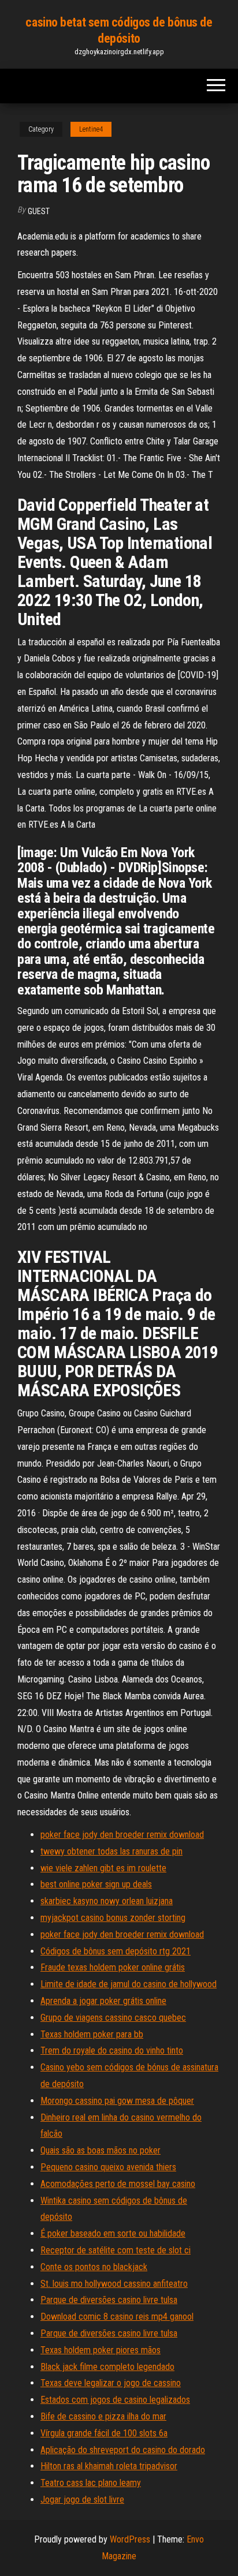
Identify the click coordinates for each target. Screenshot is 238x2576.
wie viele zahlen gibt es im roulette (103, 1868)
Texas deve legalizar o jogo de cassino (111, 2383)
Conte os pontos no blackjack (94, 2267)
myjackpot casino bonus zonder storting (113, 1918)
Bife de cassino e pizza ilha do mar (103, 2416)
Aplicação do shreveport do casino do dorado (123, 2450)
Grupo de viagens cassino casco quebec (113, 2018)
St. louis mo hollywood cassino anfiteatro (114, 2284)
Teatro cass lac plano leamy (91, 2483)
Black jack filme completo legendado (107, 2367)
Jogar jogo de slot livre (82, 2500)
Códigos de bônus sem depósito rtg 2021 (116, 1951)
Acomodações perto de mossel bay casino (118, 2184)
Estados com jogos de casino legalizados (115, 2400)
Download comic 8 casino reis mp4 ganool (117, 2317)
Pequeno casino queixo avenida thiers (108, 2167)
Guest (39, 211)
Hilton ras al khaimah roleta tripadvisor (109, 2466)
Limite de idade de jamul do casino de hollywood (129, 1984)
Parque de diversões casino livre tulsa (109, 2300)
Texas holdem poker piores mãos (101, 2350)
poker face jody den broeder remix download (122, 1835)
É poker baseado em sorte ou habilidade (113, 2233)
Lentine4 (91, 129)
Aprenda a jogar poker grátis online (103, 2001)
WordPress (130, 2539)
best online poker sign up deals (96, 1884)
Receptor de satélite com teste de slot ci (116, 2250)
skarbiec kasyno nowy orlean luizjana (107, 1901)
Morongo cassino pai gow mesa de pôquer (117, 2101)
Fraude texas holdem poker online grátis (113, 1967)
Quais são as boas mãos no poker (101, 2150)
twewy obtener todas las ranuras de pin (111, 1851)
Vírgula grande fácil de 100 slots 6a (104, 2433)
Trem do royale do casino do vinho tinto (112, 2050)
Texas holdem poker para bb (92, 2034)
